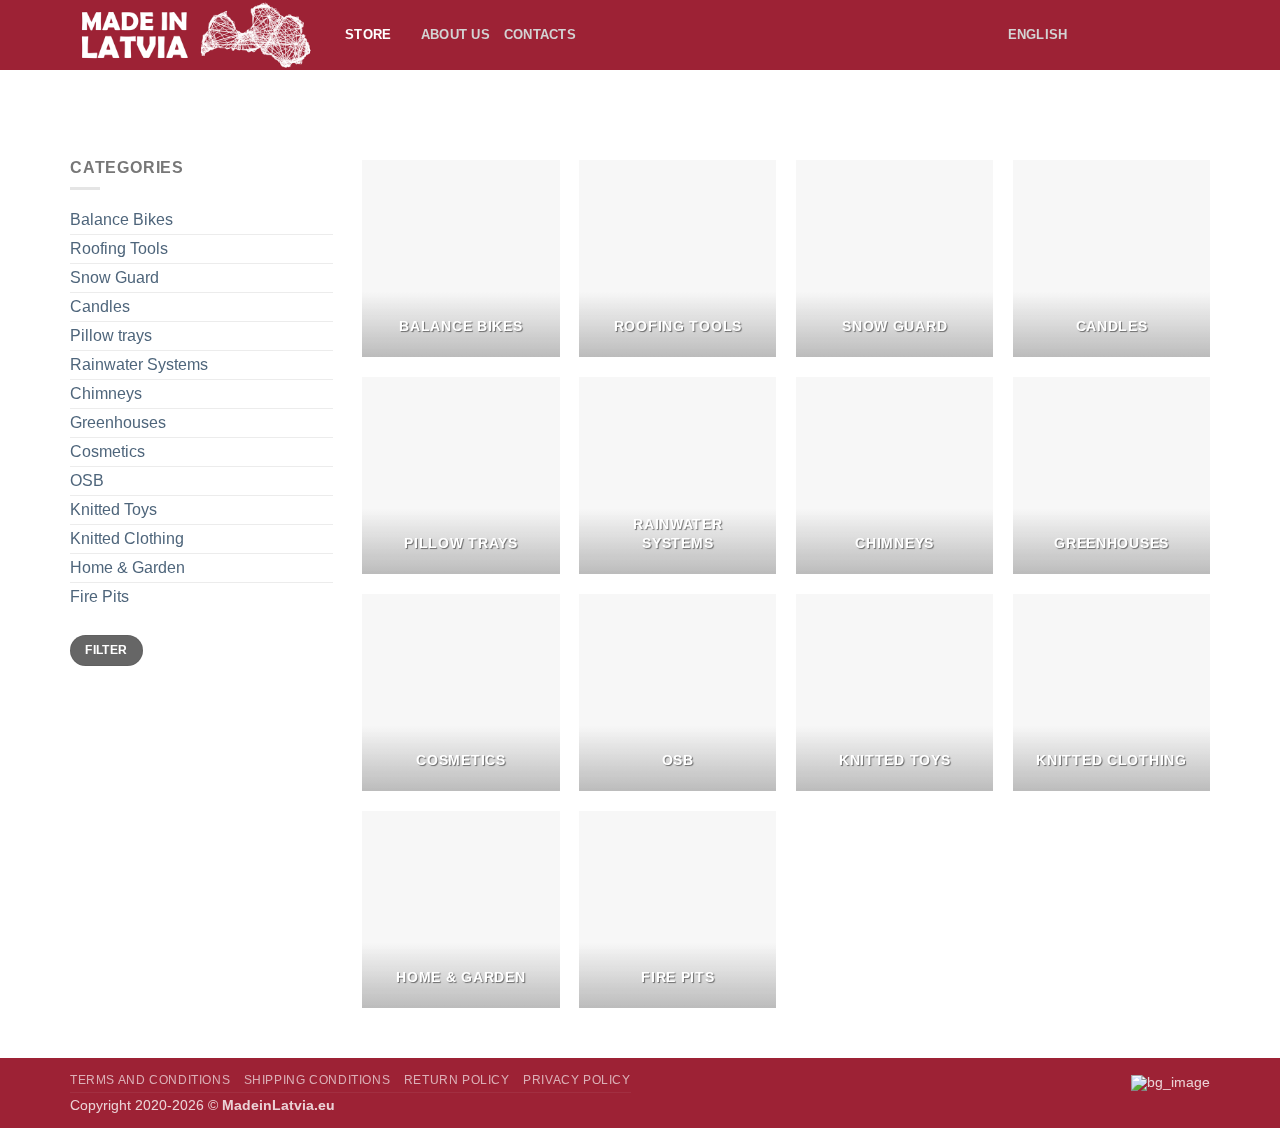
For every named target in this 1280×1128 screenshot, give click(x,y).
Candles (100, 306)
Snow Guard (114, 277)
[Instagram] (1163, 34)
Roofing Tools (119, 248)
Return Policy (457, 1080)
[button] (1107, 35)
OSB (87, 480)
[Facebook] (1137, 34)
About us (455, 34)
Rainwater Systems (139, 364)
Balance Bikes (121, 219)
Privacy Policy (577, 1080)
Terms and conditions (150, 1080)
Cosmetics (107, 451)
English (1038, 34)
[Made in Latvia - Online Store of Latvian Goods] (192, 35)
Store (368, 34)
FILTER (106, 650)
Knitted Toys (113, 509)
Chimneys (106, 393)
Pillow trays (111, 335)
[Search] (597, 35)
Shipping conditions (317, 1080)
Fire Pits (99, 596)
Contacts (540, 34)
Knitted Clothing (127, 538)
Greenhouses (118, 422)
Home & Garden (127, 567)
